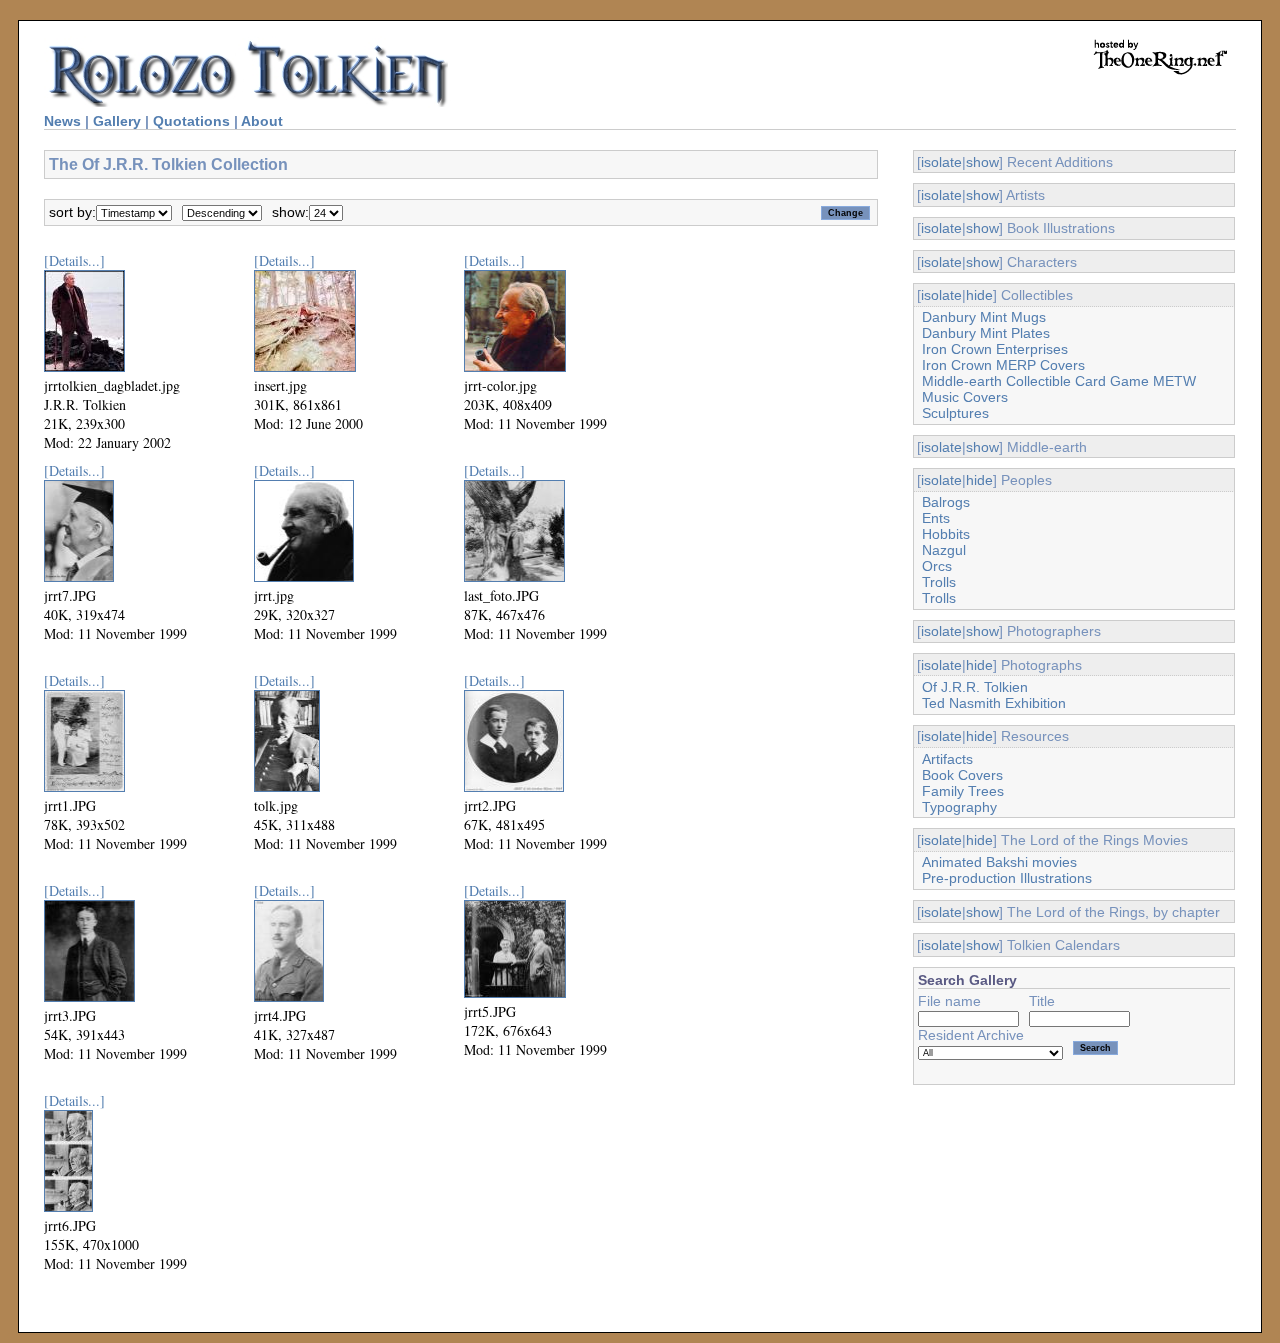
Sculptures (955, 413)
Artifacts (947, 759)
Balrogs (946, 502)
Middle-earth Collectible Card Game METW (1059, 381)
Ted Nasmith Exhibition (994, 703)
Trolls (939, 582)
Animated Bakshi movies (999, 862)
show (982, 162)
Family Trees (963, 791)
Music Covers (965, 397)
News (62, 121)
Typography (959, 807)
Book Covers (962, 775)
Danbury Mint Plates (986, 333)
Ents (936, 518)
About (262, 121)
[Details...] (74, 260)
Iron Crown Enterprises (995, 349)
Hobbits (946, 534)
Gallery (117, 121)
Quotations (191, 121)
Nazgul (944, 550)
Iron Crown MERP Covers (1003, 365)
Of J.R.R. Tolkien (975, 687)
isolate (941, 162)
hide (979, 295)
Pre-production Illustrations (1007, 878)
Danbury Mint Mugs (984, 317)
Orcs (937, 566)
